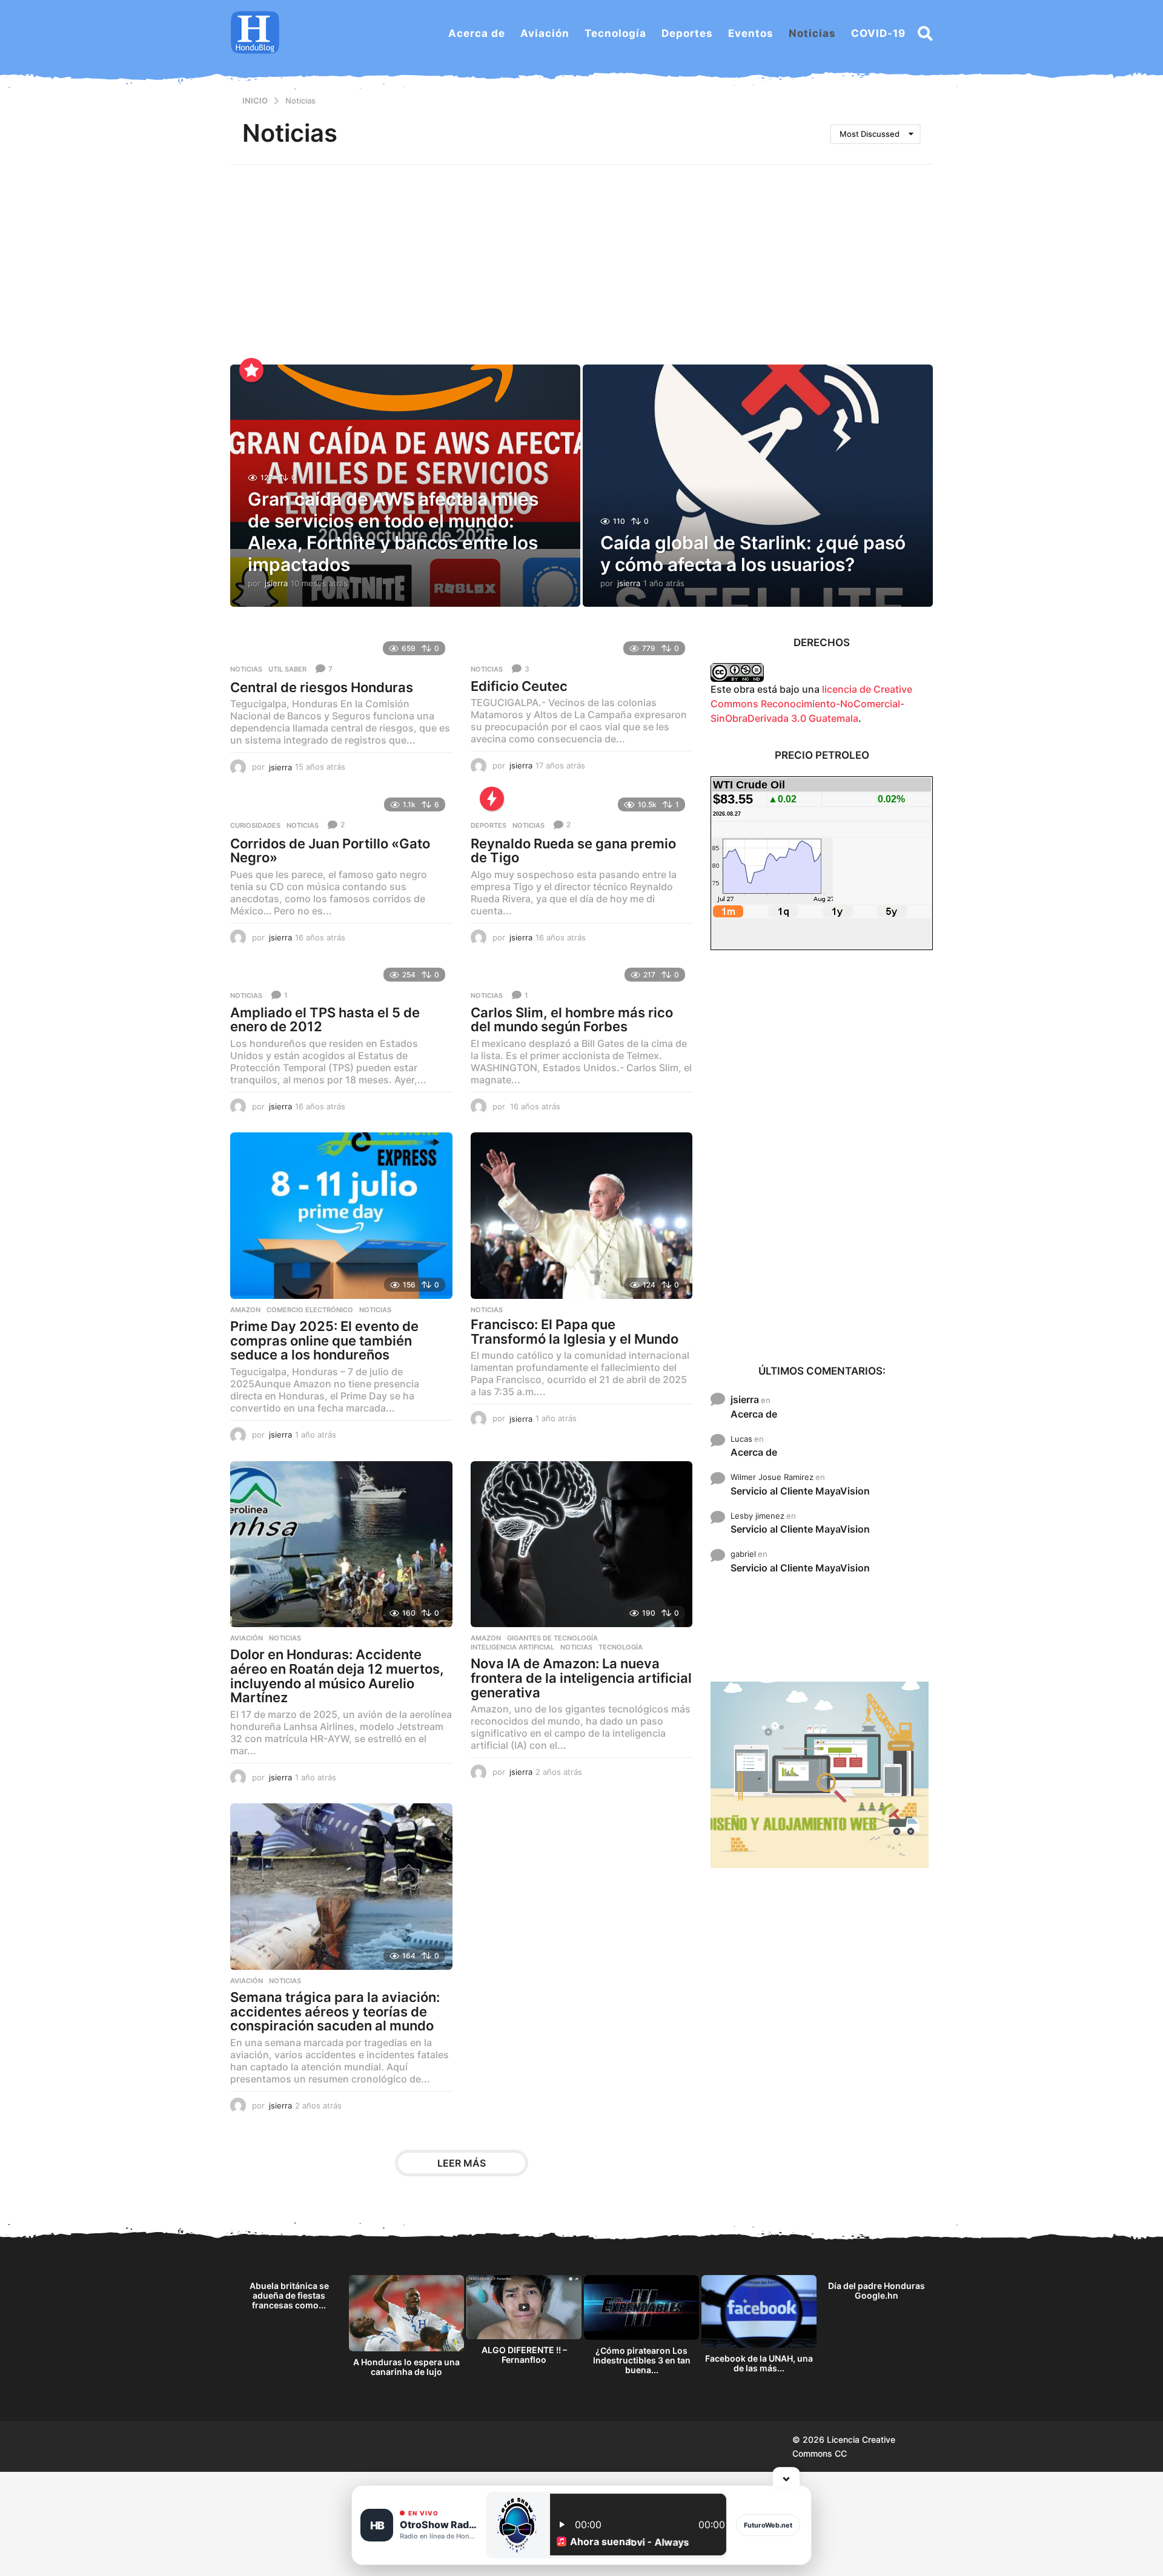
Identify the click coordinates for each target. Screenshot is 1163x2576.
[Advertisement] (581, 256)
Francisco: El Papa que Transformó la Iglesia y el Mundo (575, 1332)
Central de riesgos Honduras (322, 687)
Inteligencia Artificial (512, 1647)
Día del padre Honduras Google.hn (876, 2290)
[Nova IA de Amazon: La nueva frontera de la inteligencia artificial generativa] (582, 1544)
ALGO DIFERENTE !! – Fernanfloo (524, 2355)
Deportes (687, 33)
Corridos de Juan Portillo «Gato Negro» (330, 851)
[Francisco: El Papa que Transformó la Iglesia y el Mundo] (582, 1216)
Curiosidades (255, 825)
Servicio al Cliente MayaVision (800, 1491)
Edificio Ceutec (519, 686)
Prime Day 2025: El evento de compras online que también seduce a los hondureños (324, 1340)
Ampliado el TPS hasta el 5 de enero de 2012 (325, 1020)
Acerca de (477, 33)
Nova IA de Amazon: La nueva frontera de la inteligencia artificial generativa (581, 1678)
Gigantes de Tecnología (552, 1638)
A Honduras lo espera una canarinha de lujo (406, 2367)
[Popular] (251, 370)
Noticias (812, 33)
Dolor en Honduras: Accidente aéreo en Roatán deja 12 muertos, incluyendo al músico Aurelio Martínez (337, 1676)
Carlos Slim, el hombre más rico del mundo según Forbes (572, 1020)
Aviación (545, 33)
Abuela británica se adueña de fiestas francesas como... (289, 2295)
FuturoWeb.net (768, 2525)
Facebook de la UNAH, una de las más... (759, 2363)
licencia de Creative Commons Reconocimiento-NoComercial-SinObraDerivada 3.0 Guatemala (811, 704)
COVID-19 (878, 33)
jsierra (745, 1399)
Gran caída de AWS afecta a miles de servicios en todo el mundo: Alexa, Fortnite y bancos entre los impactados (393, 532)
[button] (925, 33)
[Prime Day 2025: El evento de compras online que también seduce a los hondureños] (341, 1216)
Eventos (751, 33)
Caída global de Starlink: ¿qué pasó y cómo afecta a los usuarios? (753, 553)
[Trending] (492, 799)
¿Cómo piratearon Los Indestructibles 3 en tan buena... (642, 2360)
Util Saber (287, 669)
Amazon (245, 1310)
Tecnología (615, 33)
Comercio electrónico (310, 1310)
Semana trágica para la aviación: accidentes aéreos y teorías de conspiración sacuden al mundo (335, 2011)
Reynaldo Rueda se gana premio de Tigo (573, 851)
